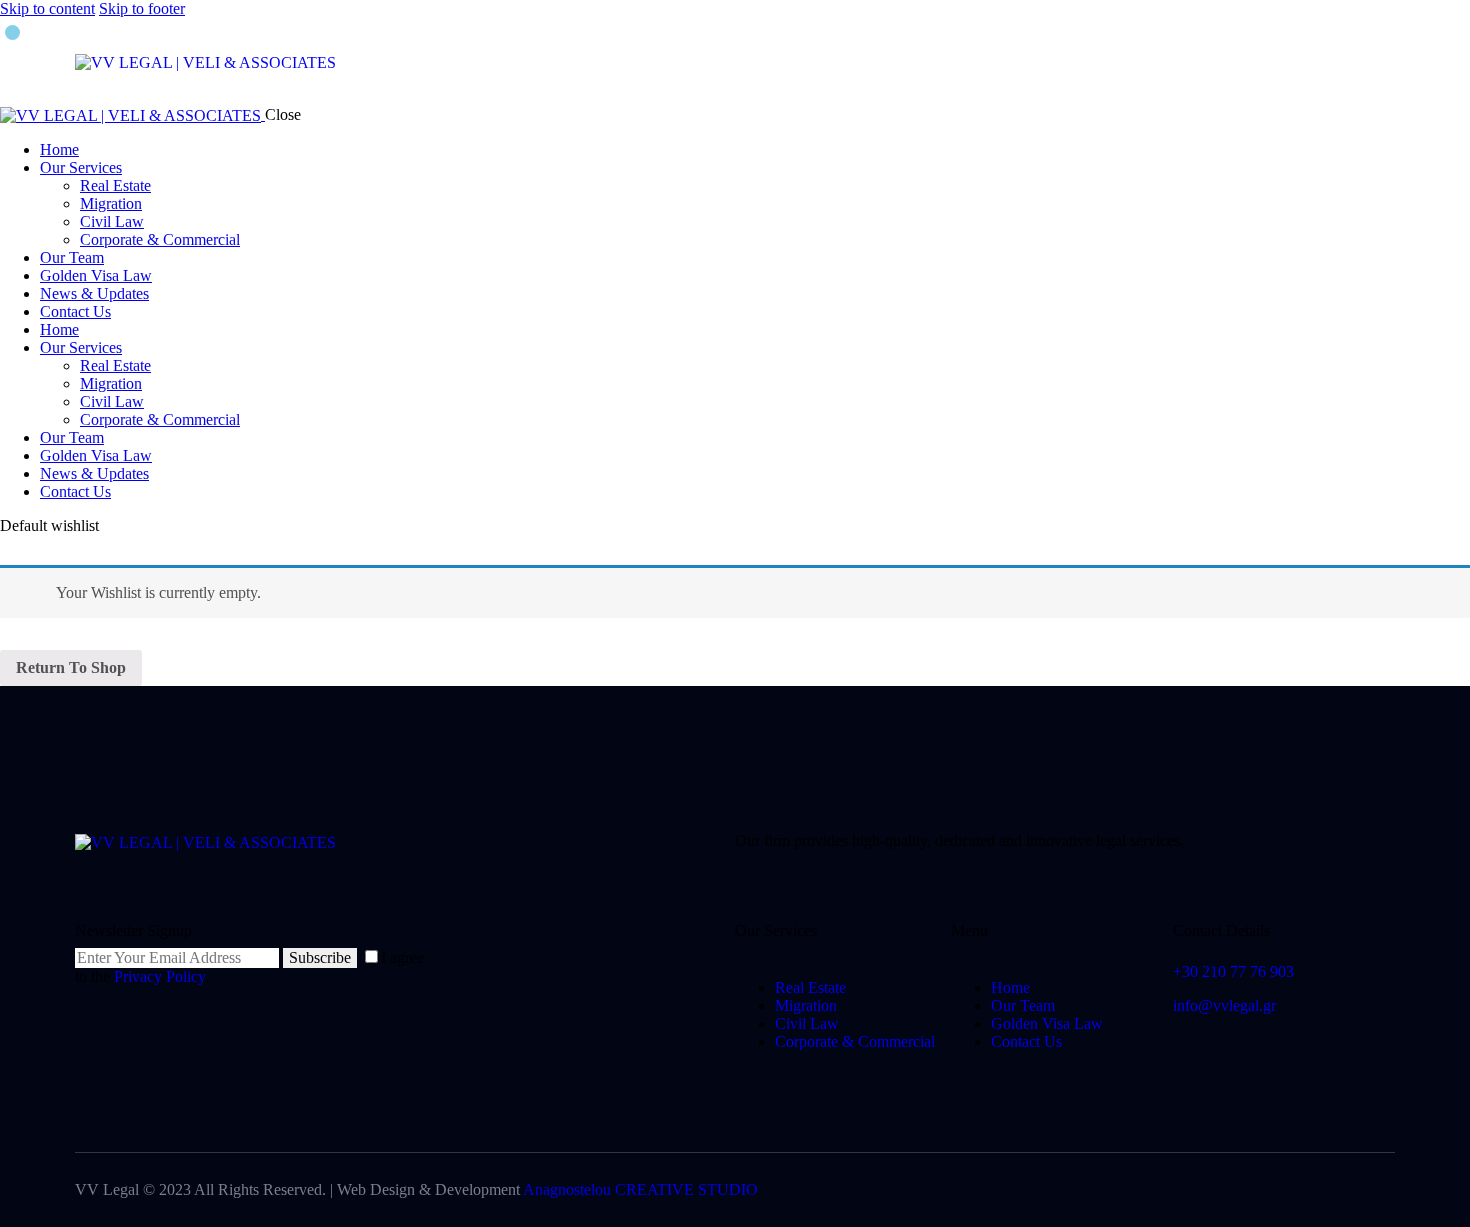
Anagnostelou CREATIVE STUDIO (640, 1189)
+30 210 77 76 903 (1233, 971)
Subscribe (320, 957)
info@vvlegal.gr (1224, 1005)
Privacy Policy (159, 976)
